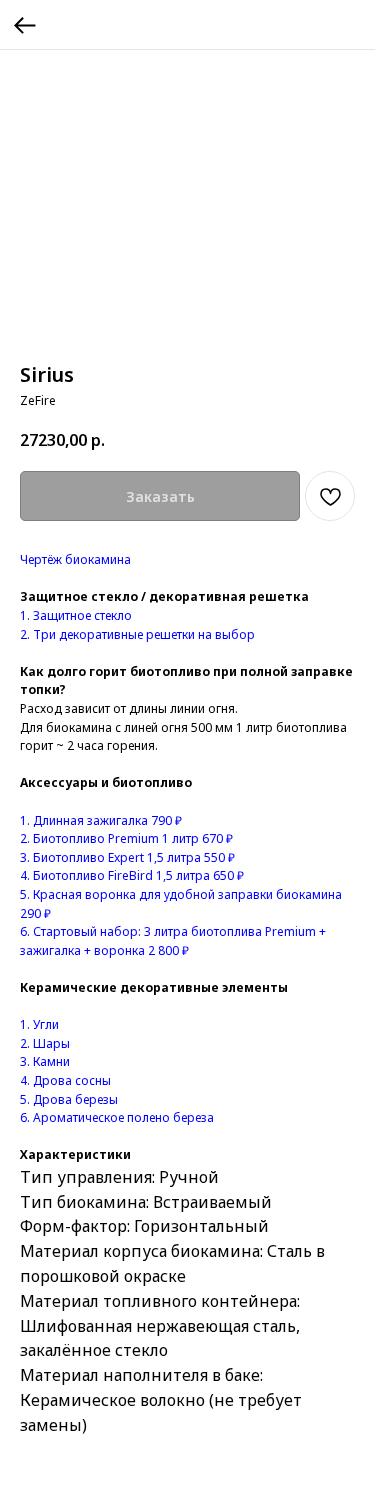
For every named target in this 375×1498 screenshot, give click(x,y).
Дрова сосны (72, 1080)
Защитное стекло (82, 615)
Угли (44, 1024)
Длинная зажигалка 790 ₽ (106, 820)
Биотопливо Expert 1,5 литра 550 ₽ (132, 857)
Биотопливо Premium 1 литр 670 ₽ (131, 838)
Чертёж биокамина (75, 559)
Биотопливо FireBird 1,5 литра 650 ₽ (137, 875)
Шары (51, 1043)
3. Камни (45, 1061)
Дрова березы (75, 1099)
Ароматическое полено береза (123, 1117)
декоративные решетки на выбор (157, 634)
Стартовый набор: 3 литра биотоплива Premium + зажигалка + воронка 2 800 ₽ (173, 941)
